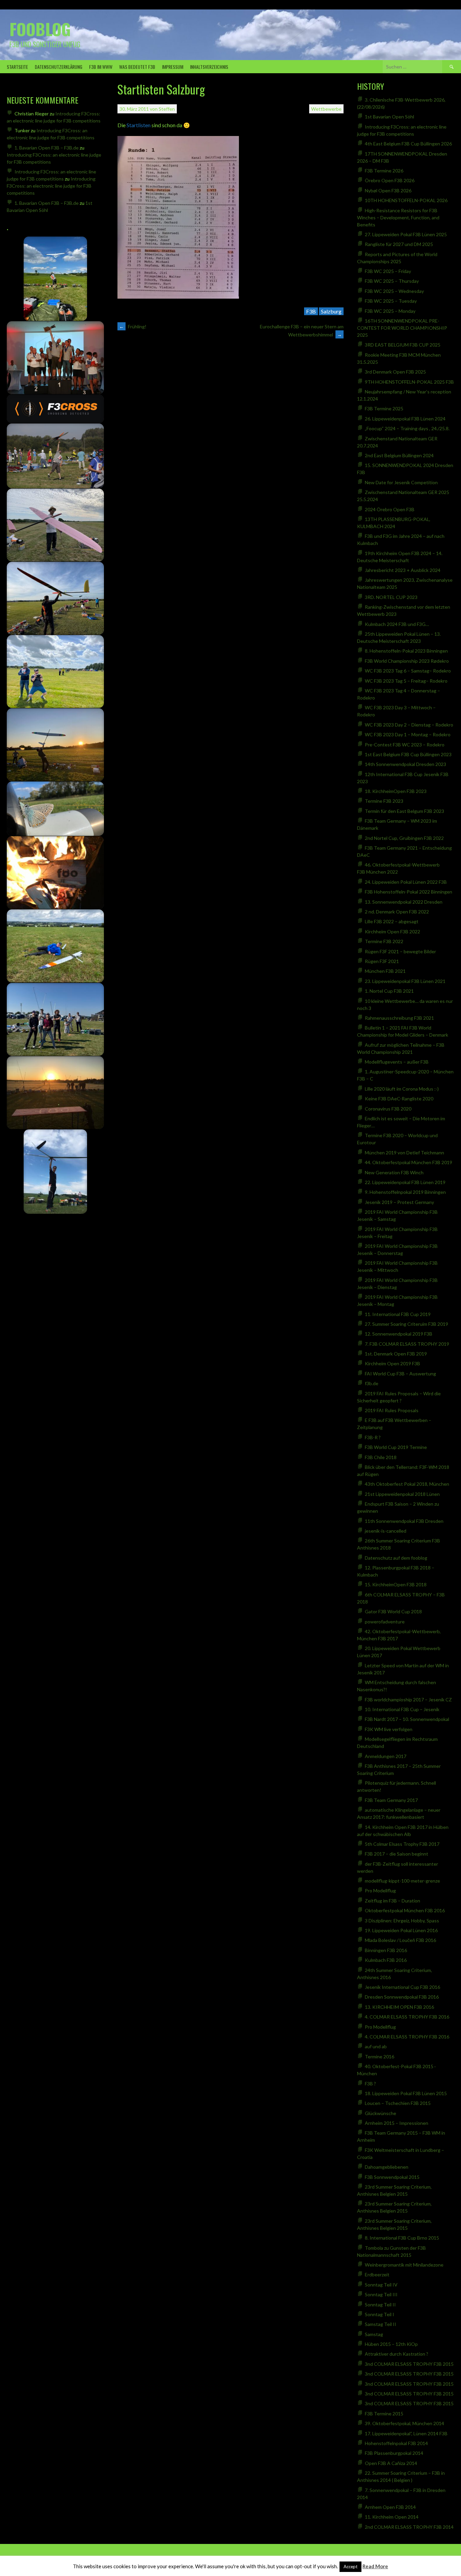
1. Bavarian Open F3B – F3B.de (47, 148)
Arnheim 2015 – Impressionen (397, 2123)
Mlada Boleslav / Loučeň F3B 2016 (400, 1940)
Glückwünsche (381, 2113)
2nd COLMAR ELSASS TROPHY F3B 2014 (409, 2527)
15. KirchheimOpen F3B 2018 (396, 1584)
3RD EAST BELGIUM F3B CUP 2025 (403, 345)
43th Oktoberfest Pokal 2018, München (407, 1484)
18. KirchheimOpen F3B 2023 (396, 791)
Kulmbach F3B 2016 (386, 1960)
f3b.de (372, 1383)
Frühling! (133, 326)
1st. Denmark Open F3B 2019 (396, 1354)
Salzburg (331, 311)
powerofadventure (385, 1622)
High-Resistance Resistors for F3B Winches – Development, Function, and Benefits (398, 217)
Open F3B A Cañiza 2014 (391, 2463)
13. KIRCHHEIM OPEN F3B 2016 (399, 2007)
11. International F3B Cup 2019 (398, 1314)
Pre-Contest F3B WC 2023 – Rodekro (405, 745)
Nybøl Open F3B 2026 (388, 190)
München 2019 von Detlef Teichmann (404, 1153)
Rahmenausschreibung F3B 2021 (399, 1018)
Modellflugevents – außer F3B (397, 1062)
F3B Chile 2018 (381, 1457)
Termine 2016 (379, 2057)
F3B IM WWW (101, 67)
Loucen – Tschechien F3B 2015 (398, 2103)
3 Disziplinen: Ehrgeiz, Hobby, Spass (402, 1921)
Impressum (173, 67)
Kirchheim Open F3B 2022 (392, 931)
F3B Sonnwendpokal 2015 (392, 2177)
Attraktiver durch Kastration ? (397, 2354)
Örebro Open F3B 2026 (390, 180)
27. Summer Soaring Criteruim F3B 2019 (406, 1324)
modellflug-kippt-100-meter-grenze (402, 1881)
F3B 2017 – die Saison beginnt (397, 1854)
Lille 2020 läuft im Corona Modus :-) (402, 1089)
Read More (375, 2566)
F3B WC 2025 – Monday (390, 311)
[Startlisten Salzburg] (178, 296)
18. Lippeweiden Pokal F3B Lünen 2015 (406, 2093)
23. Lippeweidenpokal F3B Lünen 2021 (405, 981)
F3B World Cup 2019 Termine (396, 1447)
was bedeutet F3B (137, 67)
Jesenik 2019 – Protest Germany (399, 1202)
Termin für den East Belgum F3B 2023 (404, 811)
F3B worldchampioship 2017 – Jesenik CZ (408, 1700)
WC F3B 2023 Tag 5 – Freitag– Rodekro (406, 681)
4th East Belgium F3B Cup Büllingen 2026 (408, 144)
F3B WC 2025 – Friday (388, 271)
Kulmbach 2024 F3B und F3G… (397, 624)
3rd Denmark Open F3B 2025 (395, 372)
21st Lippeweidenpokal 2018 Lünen (402, 1494)
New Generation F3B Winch (394, 1172)
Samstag (374, 2334)
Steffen (167, 109)
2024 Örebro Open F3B (390, 509)
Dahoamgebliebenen (387, 2167)
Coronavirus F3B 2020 (388, 1109)
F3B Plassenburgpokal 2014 (394, 2453)
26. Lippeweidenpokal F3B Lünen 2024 (405, 419)
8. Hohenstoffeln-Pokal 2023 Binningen (406, 651)
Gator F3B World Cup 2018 (393, 1611)
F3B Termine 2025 (384, 408)
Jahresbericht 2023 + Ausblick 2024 (403, 570)
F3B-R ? (373, 1437)
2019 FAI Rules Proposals (392, 1410)
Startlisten (139, 125)
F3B (311, 311)
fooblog (40, 29)
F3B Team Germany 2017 (391, 1800)
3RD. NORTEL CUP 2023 (391, 597)
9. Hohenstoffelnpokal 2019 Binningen (405, 1192)
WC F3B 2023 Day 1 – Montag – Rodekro (408, 734)
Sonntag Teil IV (381, 2285)
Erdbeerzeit (377, 2274)
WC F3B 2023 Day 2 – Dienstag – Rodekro (409, 725)
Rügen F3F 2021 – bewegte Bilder (400, 951)
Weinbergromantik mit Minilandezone (404, 2265)
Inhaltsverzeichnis (209, 67)
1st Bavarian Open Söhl (389, 117)
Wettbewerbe (326, 109)
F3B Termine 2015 (384, 2414)
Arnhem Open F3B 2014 (390, 2507)
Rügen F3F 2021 (382, 961)
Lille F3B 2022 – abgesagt (392, 921)
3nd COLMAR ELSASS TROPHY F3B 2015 (409, 2364)
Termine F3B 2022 (384, 941)
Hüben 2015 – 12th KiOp (391, 2344)
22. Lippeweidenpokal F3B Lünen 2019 (405, 1182)
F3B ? (370, 2084)
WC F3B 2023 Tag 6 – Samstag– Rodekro (408, 671)
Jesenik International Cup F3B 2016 (402, 1987)
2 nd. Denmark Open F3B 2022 (397, 912)
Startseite (17, 67)
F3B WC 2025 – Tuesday (391, 301)
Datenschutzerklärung (59, 67)
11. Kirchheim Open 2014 (392, 2517)
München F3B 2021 (385, 971)
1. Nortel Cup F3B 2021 (389, 991)
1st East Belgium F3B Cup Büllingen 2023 (408, 754)
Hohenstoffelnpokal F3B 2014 (396, 2443)
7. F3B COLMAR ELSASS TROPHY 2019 (407, 1344)
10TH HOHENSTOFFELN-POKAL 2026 (406, 200)
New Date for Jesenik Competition (401, 482)
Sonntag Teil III (381, 2294)
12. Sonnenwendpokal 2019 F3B (399, 1334)
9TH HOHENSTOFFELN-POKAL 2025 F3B (409, 382)
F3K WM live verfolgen (389, 1729)
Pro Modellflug (380, 1890)
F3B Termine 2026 (384, 171)
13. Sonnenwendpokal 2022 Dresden (404, 902)
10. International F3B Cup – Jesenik (402, 1709)
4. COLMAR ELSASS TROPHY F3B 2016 (407, 2017)
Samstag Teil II (381, 2324)
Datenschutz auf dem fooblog (396, 1558)
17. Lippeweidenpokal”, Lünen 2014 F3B (406, 2433)
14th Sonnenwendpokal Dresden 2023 (405, 764)
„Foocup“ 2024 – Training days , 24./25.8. (407, 428)
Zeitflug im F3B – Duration (392, 1901)
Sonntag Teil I (379, 2314)
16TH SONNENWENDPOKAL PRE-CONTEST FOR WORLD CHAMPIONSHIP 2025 (402, 328)
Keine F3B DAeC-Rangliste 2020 (399, 1099)
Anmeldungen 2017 (386, 1756)
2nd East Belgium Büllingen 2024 (399, 455)
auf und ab (376, 2046)
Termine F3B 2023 (384, 801)
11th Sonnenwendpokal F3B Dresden (404, 1521)
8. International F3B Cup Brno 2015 (402, 2238)
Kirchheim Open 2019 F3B (392, 1363)
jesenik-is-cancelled (386, 1531)
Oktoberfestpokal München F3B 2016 (405, 1910)
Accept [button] (350, 2567)
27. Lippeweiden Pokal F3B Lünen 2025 (406, 234)
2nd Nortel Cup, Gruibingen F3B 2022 (404, 838)
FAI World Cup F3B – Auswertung (400, 1374)
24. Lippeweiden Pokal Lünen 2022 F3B (406, 882)
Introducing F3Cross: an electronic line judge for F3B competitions (51, 186)
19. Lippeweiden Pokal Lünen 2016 (401, 1930)
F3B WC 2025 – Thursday (392, 281)
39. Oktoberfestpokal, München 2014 (404, 2423)
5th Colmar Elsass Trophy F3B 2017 (402, 1844)
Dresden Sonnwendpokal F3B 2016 (402, 1997)
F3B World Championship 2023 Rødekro (407, 661)
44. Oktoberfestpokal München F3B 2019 (409, 1162)
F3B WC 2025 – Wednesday (394, 291)
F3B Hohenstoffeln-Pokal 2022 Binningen (409, 892)
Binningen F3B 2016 (386, 1950)
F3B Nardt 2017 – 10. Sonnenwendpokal (407, 1719)
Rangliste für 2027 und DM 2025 (399, 244)
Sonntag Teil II (380, 2305)
